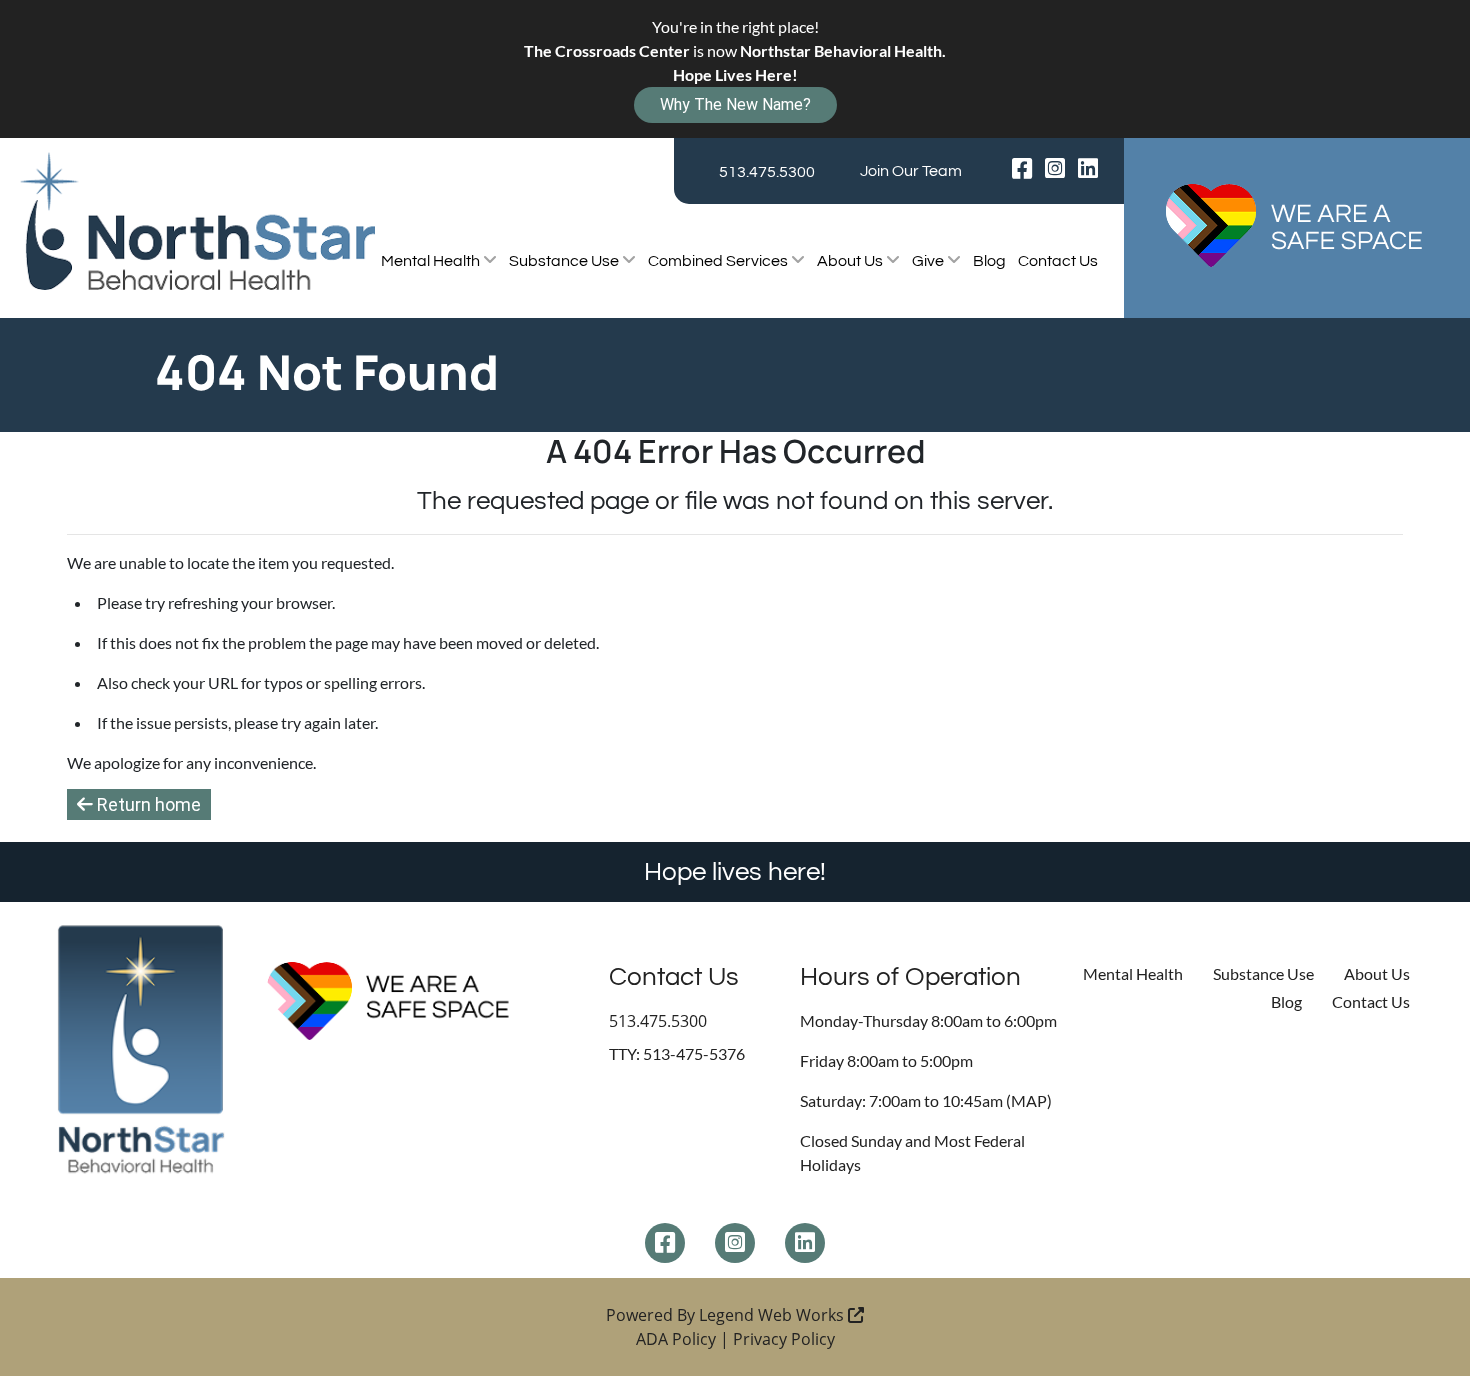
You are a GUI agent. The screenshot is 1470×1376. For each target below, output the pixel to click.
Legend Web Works (773, 1315)
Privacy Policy (784, 1339)
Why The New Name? (735, 104)
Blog (989, 261)
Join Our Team (911, 171)
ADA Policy (676, 1339)
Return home (147, 804)
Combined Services (719, 261)
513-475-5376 (694, 1053)
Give (929, 261)
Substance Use (565, 261)
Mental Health (432, 261)
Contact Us (1058, 261)
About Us (851, 261)
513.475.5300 (767, 172)
